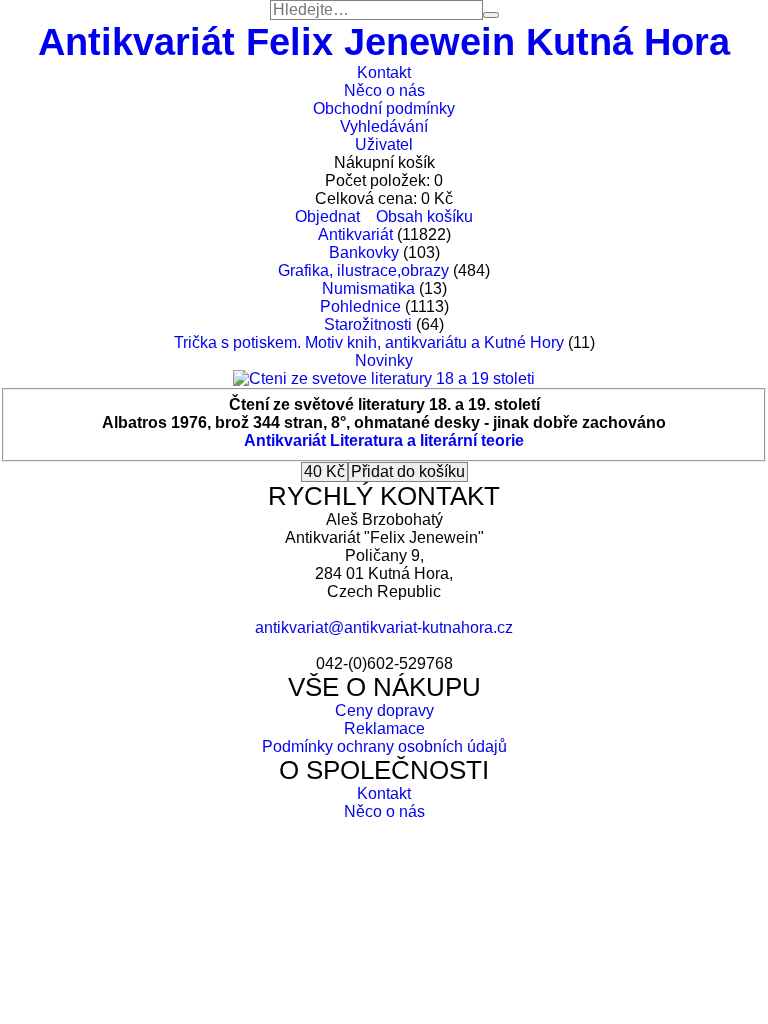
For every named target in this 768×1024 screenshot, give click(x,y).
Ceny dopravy (384, 710)
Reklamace (384, 728)
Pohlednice (360, 306)
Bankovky (364, 252)
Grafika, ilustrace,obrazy (363, 270)
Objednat (327, 216)
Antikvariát (355, 234)
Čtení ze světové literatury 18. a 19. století (384, 404)
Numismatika (368, 288)
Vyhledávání (384, 126)
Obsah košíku (424, 216)
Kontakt (384, 72)
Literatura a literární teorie (427, 440)
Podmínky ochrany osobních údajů (384, 746)
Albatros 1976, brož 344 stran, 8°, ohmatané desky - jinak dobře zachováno (384, 422)
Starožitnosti (368, 324)
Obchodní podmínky (384, 108)
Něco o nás (384, 90)
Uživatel (384, 144)
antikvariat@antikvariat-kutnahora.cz (384, 627)
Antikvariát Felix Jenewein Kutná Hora (384, 41)
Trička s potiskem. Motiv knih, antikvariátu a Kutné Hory (369, 342)
